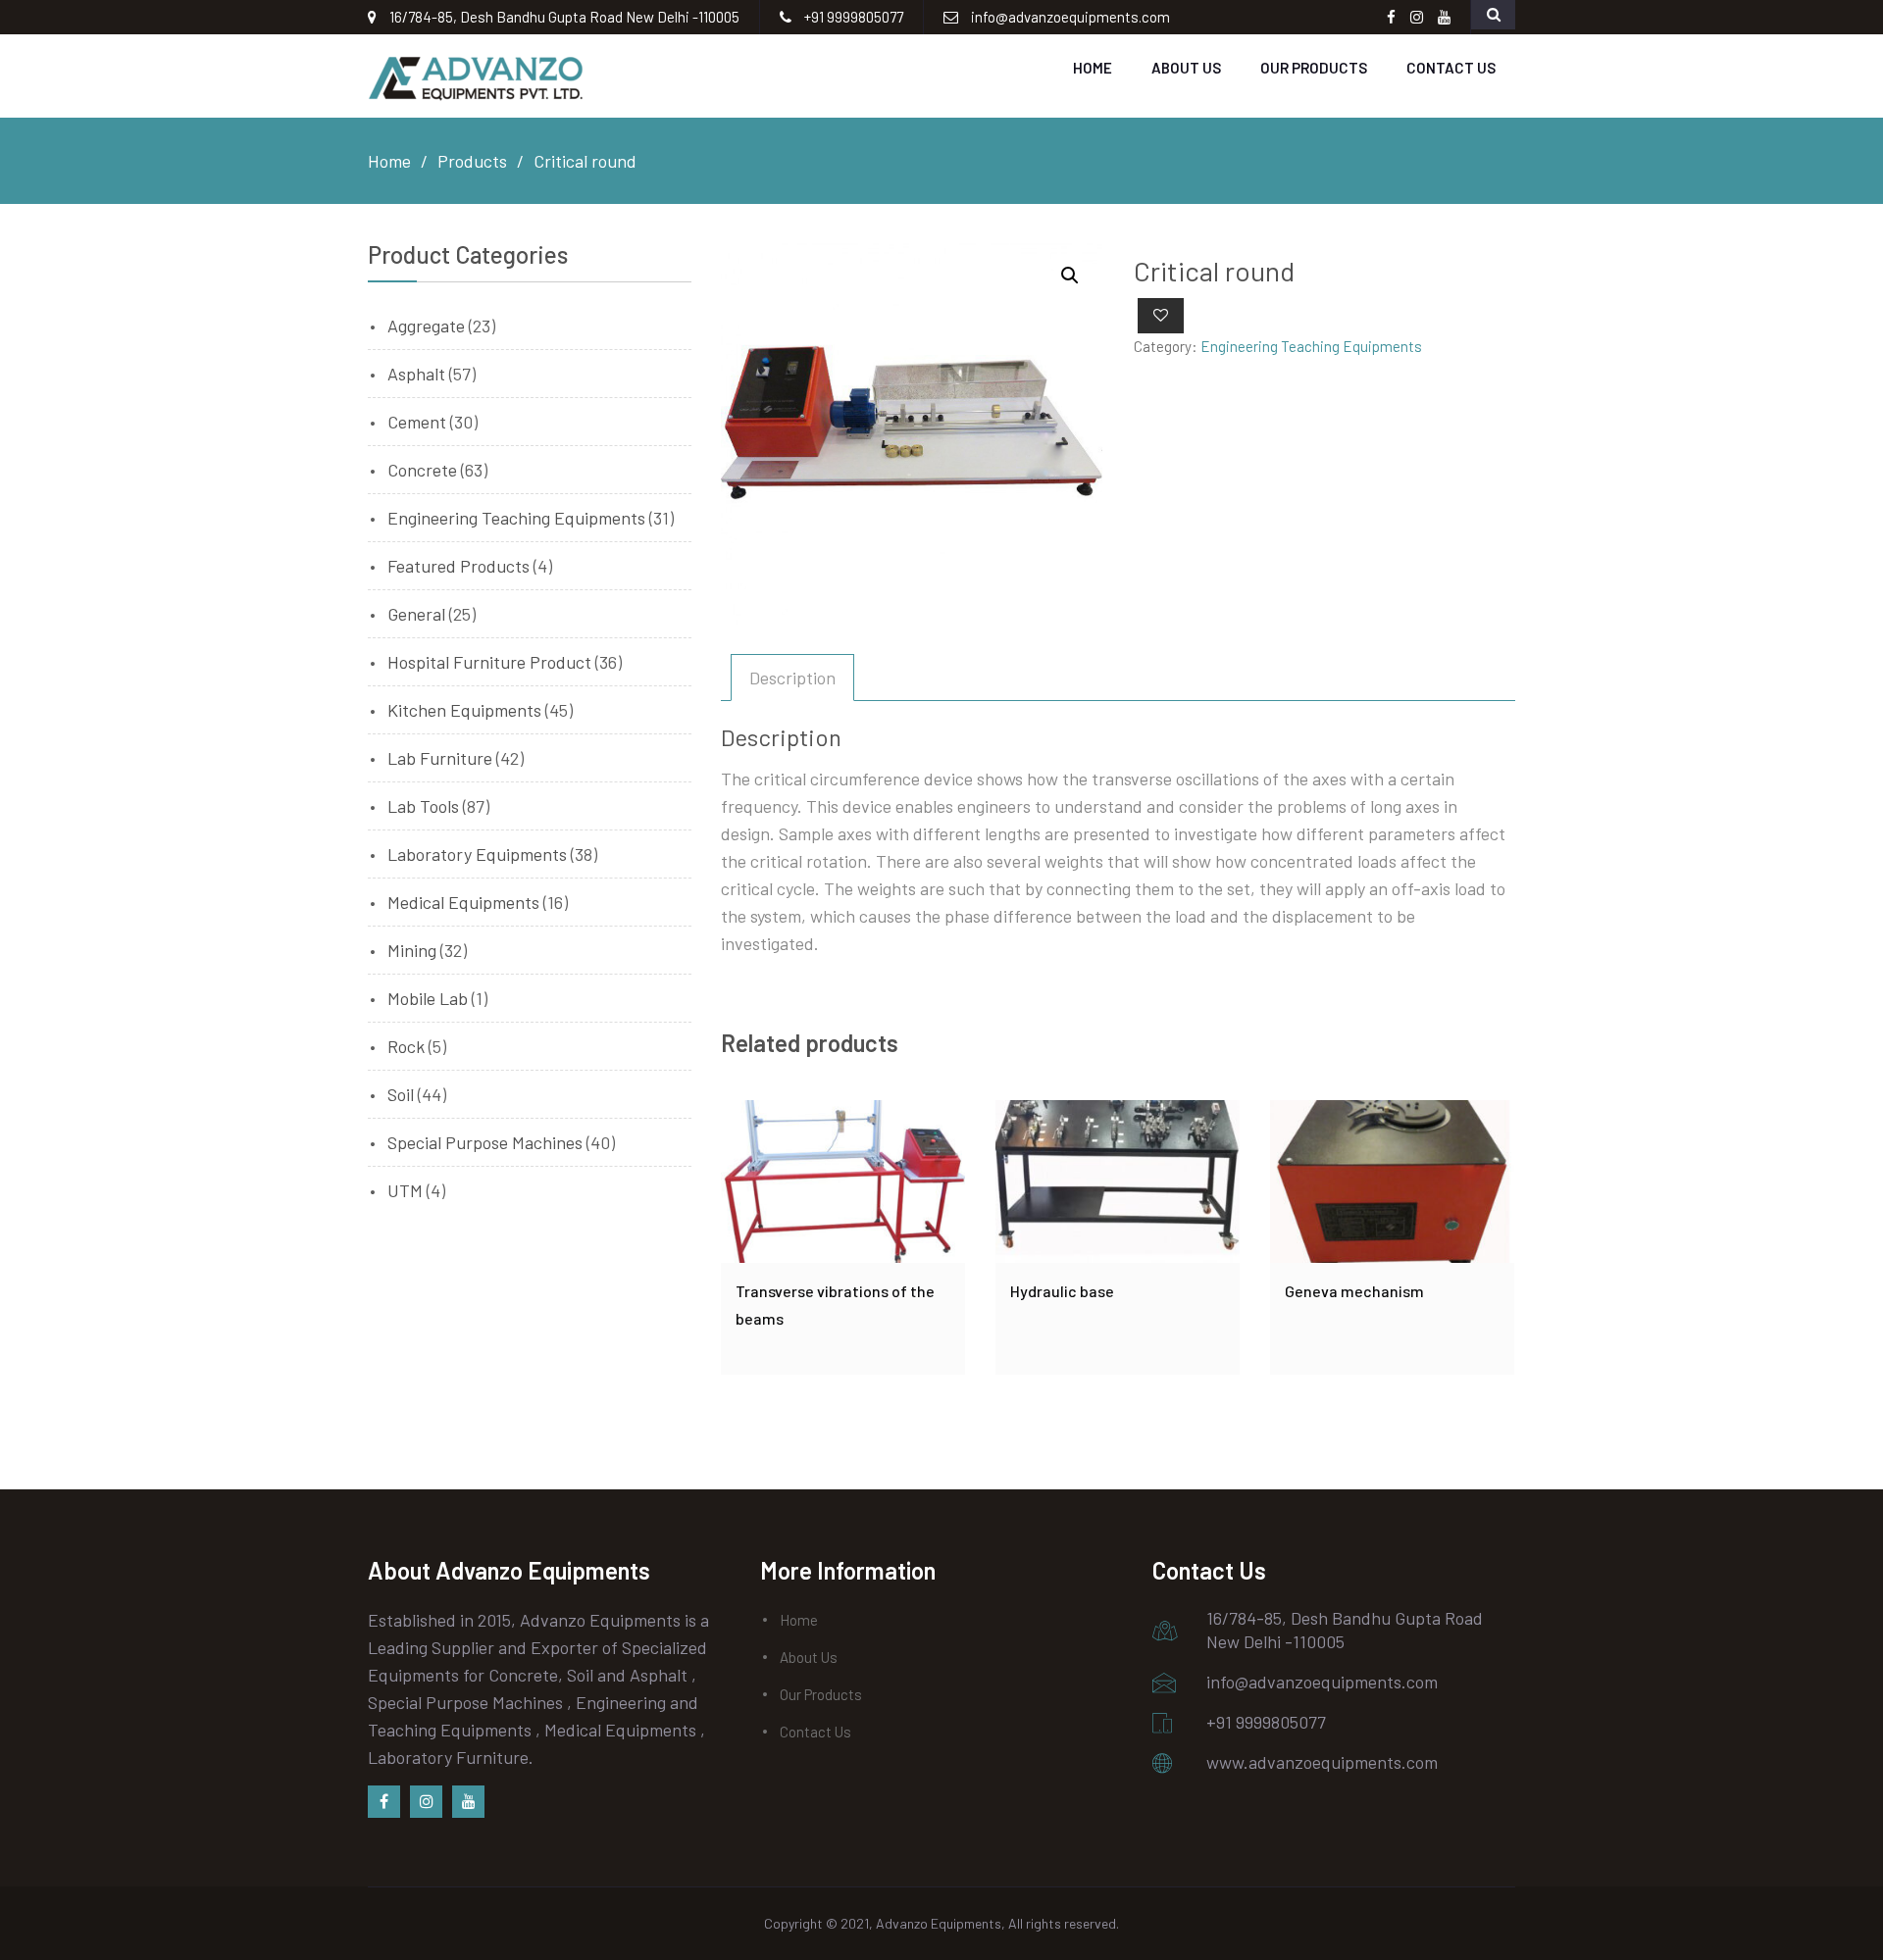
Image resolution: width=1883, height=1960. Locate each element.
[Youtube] (468, 1802)
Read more (843, 1181)
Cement (417, 422)
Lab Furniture (440, 758)
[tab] (792, 678)
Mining (412, 950)
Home (1093, 68)
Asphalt (416, 374)
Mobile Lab (428, 998)
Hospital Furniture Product (489, 662)
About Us (1186, 68)
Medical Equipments (463, 902)
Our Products (1314, 68)
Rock (406, 1046)
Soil (401, 1094)
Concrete (422, 470)
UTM (405, 1190)
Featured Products (458, 566)
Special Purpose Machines (485, 1142)
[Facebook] (384, 1802)
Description (792, 678)
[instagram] (426, 1802)
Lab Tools (423, 806)
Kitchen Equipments (464, 710)
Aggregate (426, 326)
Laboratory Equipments (477, 854)
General (416, 614)
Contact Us (1451, 68)
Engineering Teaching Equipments (1311, 346)
